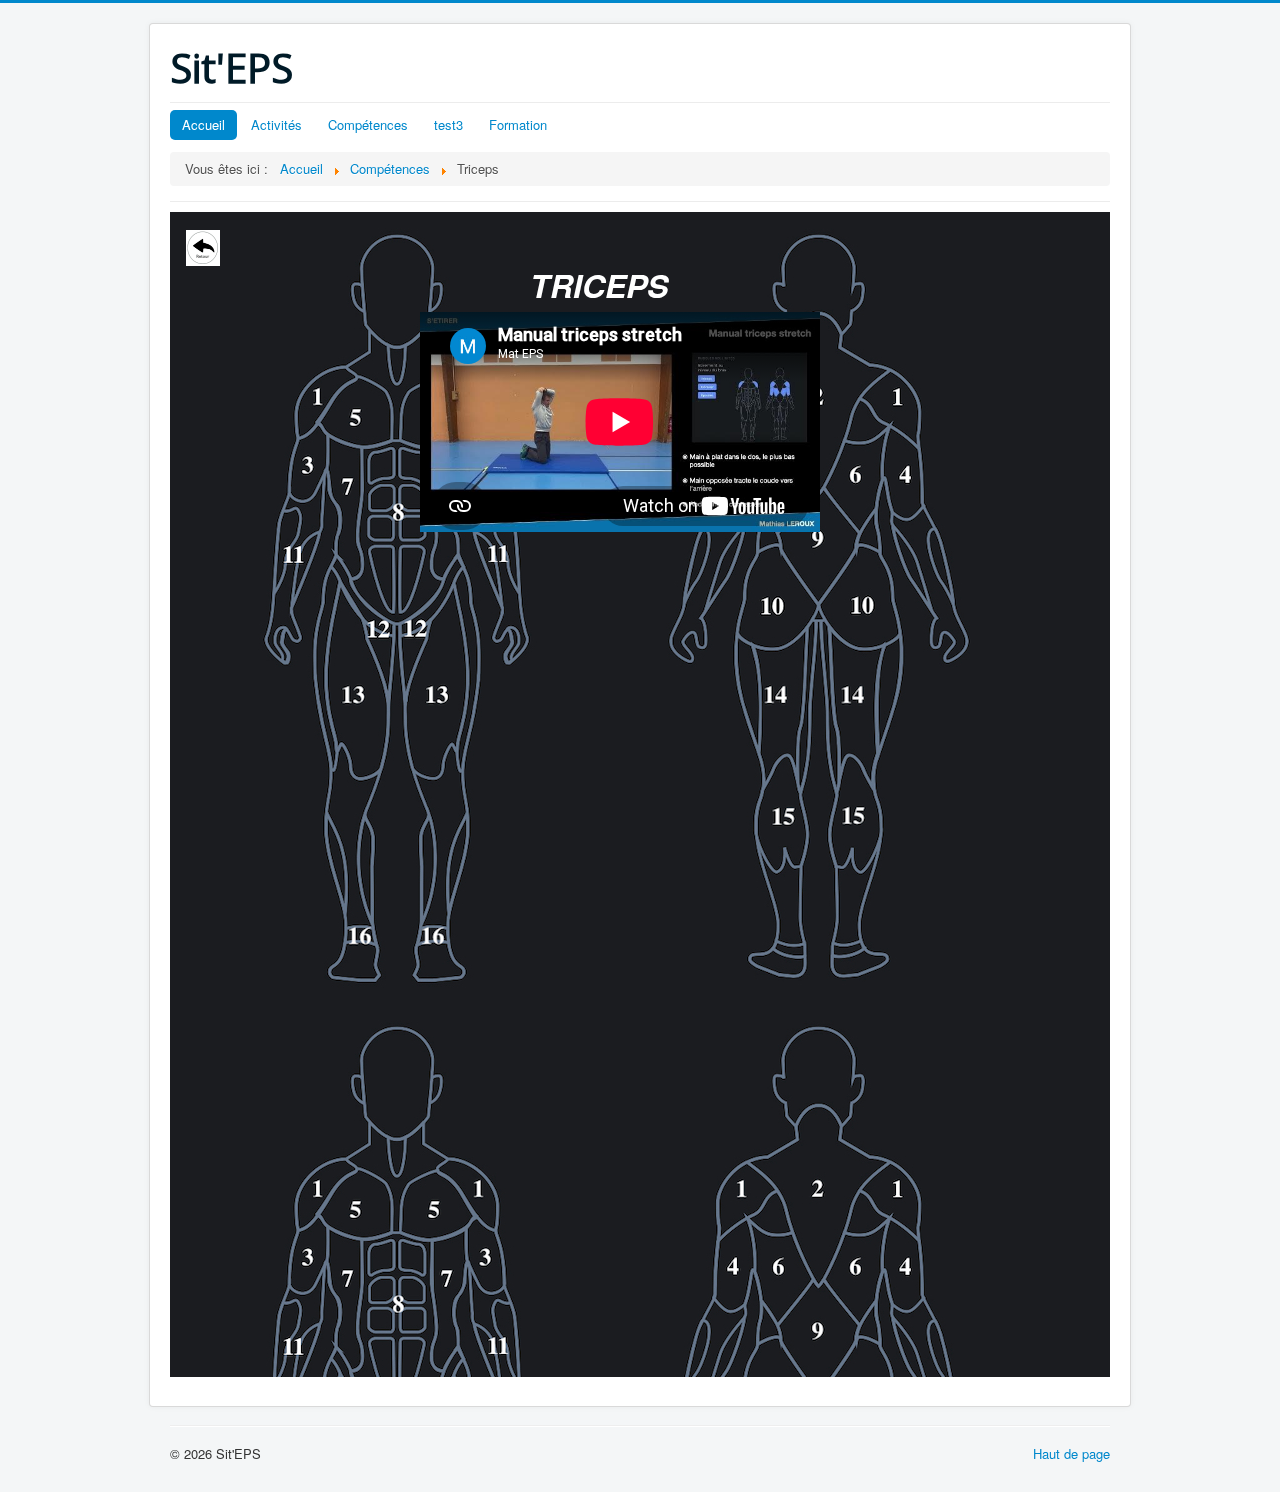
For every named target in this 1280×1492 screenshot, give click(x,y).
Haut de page (1071, 1453)
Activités (276, 124)
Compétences (368, 124)
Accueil (203, 124)
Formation (518, 124)
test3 (448, 124)
